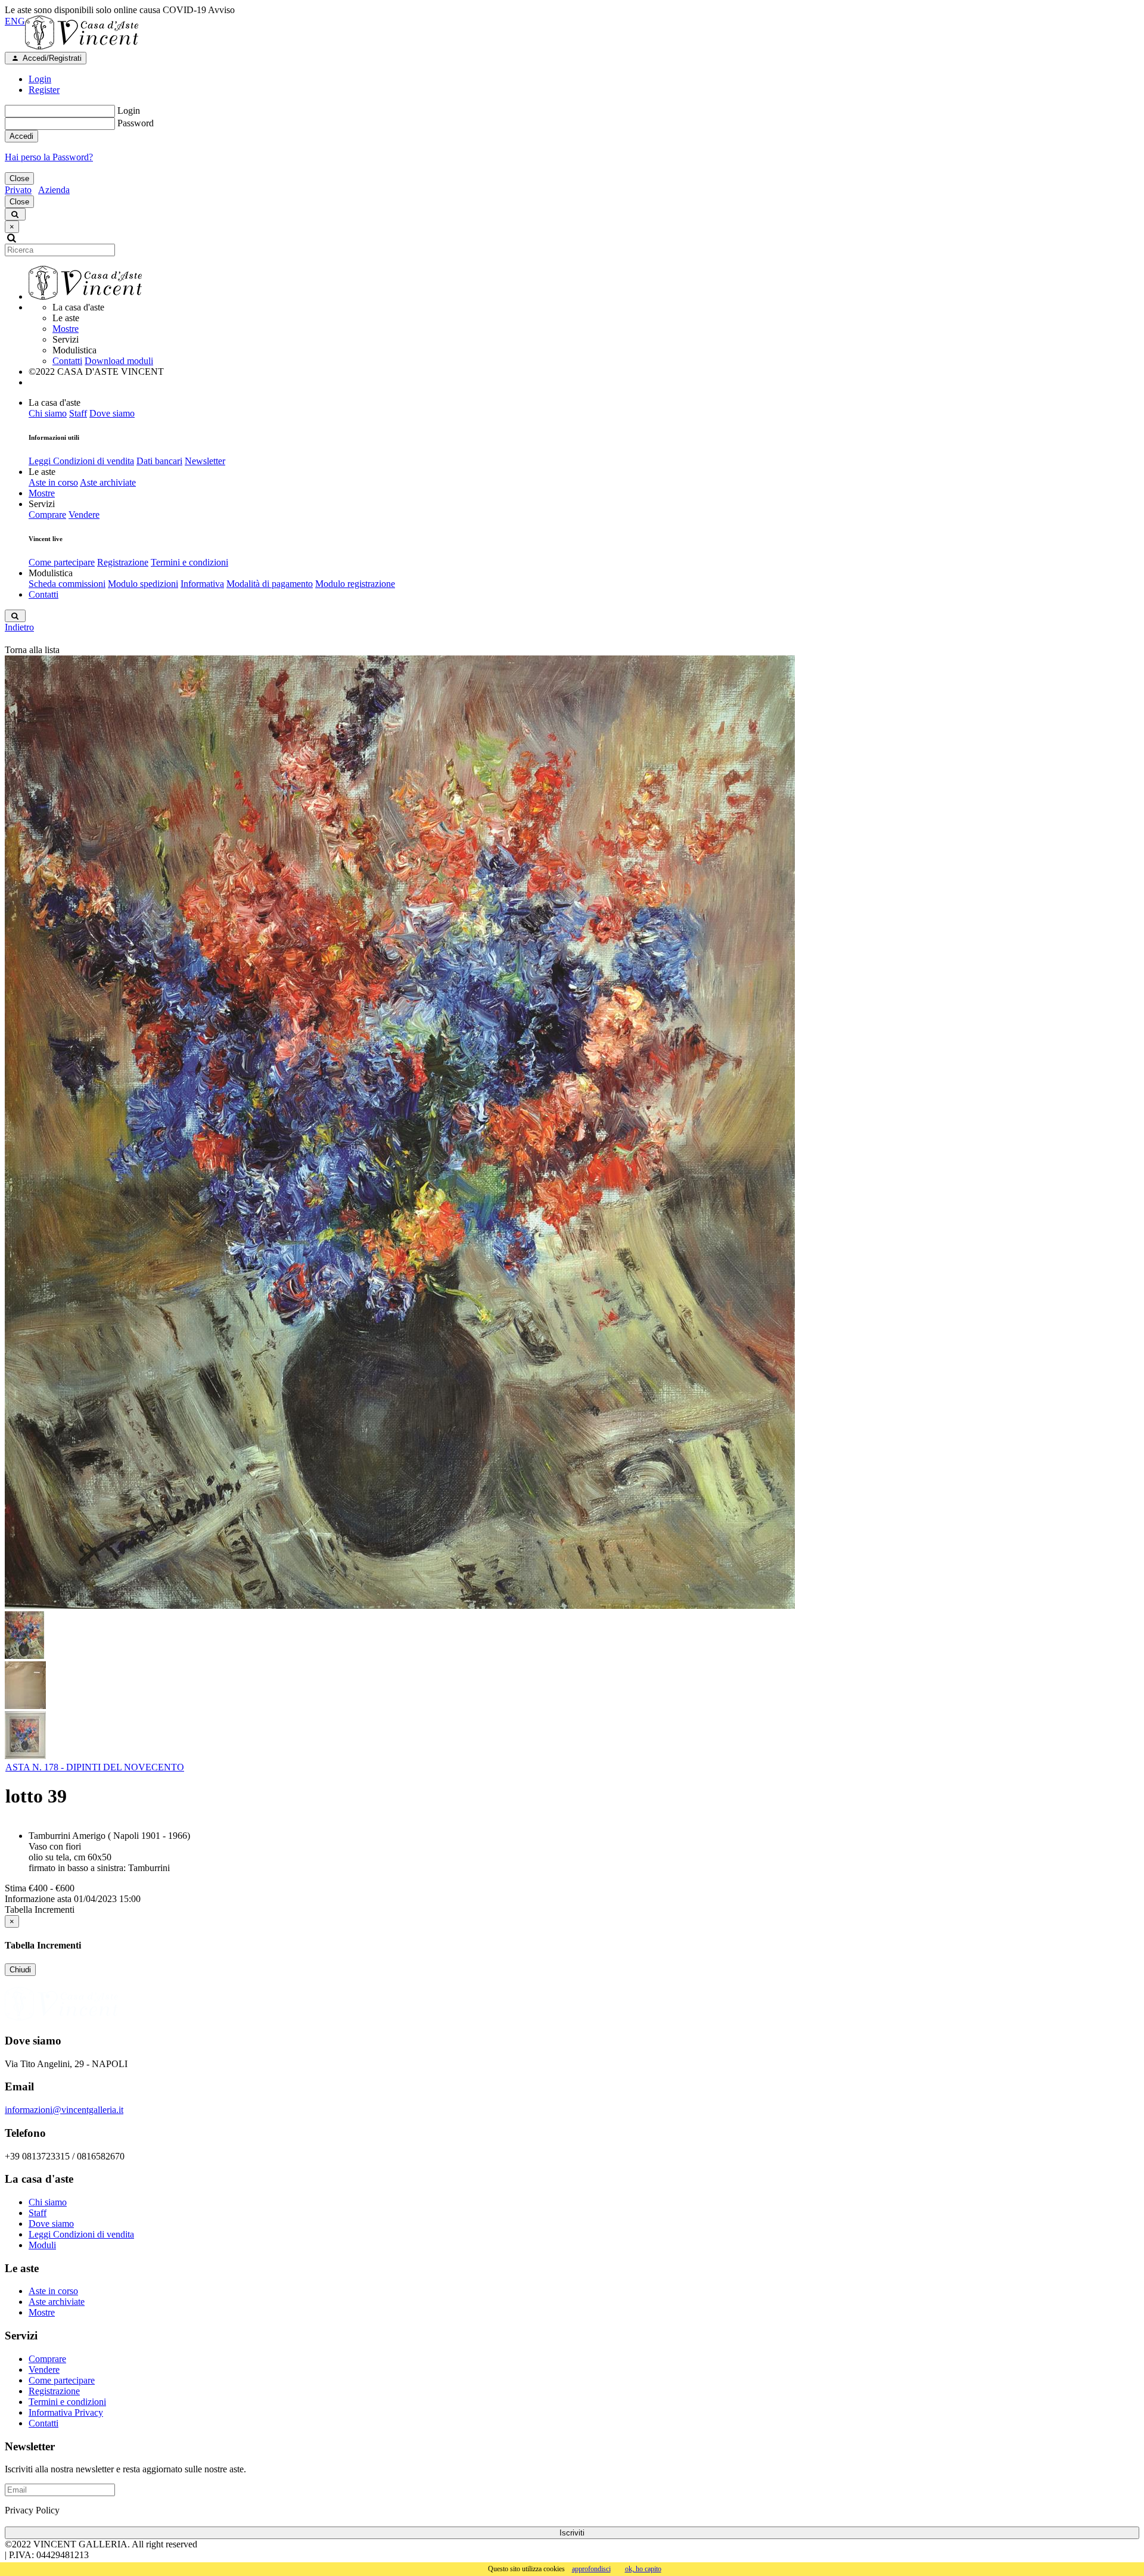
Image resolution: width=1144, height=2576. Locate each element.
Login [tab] (40, 79)
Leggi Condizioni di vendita (81, 461)
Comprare (47, 515)
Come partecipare (62, 562)
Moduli (42, 2245)
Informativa (202, 584)
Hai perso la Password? (49, 157)
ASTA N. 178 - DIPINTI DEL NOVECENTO (95, 1767)
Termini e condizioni (189, 562)
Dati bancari (159, 461)
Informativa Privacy (66, 2412)
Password (136, 123)
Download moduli (119, 361)
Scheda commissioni (67, 584)
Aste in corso (53, 482)
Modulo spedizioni (143, 584)
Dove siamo (112, 413)
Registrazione (123, 562)
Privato (18, 190)
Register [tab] (44, 90)
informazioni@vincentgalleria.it (64, 2110)
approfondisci (591, 2569)
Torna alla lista (32, 650)
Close (19, 178)
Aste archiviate (108, 482)
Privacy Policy (32, 2510)
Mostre (66, 329)
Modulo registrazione (355, 584)
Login (129, 111)
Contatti (67, 361)
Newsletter (205, 461)
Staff (78, 413)
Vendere (84, 515)
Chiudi (20, 1970)
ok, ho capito (643, 2569)
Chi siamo (48, 413)
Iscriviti (572, 2533)
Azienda (54, 190)
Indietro (19, 627)
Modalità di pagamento (270, 584)
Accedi (21, 136)
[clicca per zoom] (400, 1132)
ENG (15, 21)
